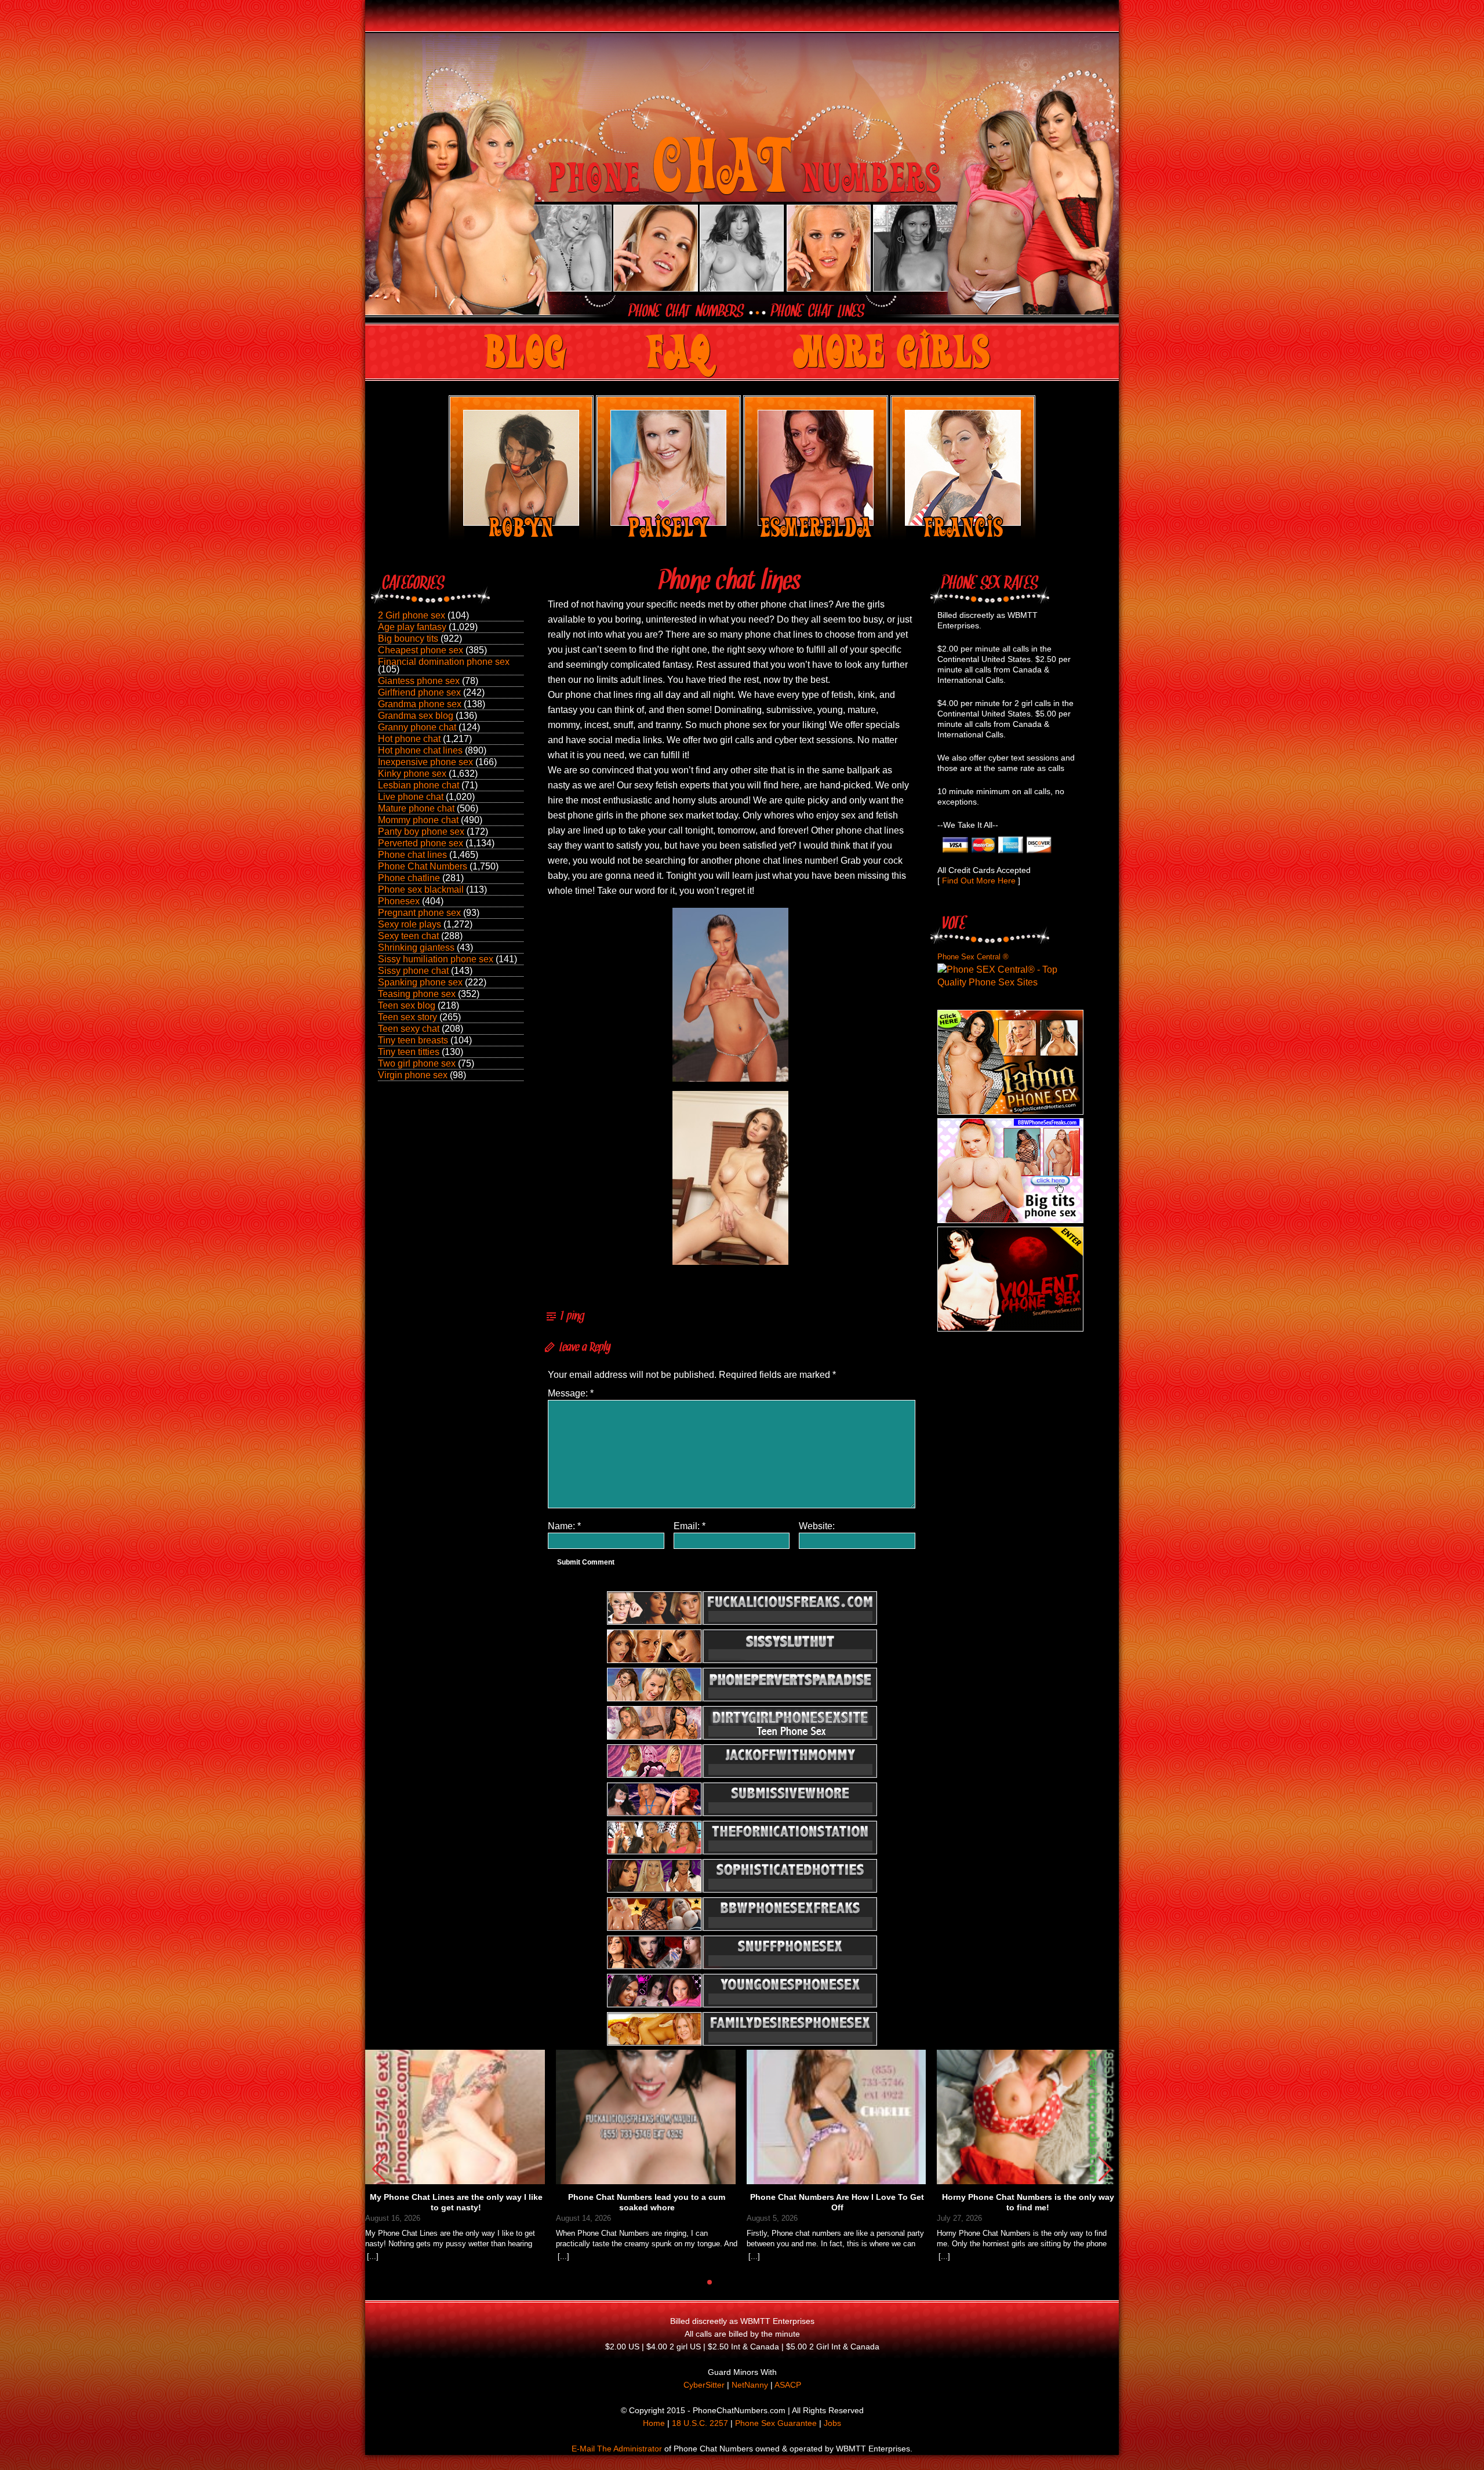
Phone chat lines (412, 855)
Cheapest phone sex (421, 650)
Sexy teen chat (408, 936)
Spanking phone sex (420, 982)
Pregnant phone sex (419, 913)
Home (654, 2423)
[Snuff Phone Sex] (1010, 1328)
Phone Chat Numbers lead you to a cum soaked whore (647, 2202)
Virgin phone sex (413, 1075)
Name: (564, 1526)
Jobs (832, 2423)
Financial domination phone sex (444, 662)
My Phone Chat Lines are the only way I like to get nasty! (456, 2202)
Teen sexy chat (409, 1029)
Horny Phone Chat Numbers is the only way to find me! (1028, 2202)
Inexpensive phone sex (425, 762)
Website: (817, 1526)
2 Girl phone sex (412, 615)
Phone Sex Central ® (973, 957)
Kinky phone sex (412, 774)
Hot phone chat (409, 739)
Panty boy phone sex (421, 832)
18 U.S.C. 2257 (700, 2423)
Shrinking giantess (416, 947)
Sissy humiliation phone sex (436, 959)
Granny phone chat (417, 727)
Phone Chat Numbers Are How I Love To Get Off (837, 2202)
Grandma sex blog (416, 716)
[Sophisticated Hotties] (1010, 1112)
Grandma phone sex (420, 704)
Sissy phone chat (413, 971)
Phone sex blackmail (421, 890)
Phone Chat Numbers (423, 866)
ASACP (788, 2385)
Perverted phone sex (421, 843)
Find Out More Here (979, 881)
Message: (571, 1393)
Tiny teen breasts (413, 1040)
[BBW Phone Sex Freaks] (1010, 1220)
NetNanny (750, 2385)
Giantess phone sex (419, 681)
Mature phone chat (416, 808)
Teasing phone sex (417, 994)
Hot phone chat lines (420, 750)
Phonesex (399, 901)
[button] (1105, 2169)
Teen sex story (408, 1017)
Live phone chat (411, 797)
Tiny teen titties (409, 1052)
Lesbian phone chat (419, 785)
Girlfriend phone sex (419, 692)
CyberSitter (704, 2385)
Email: (690, 1526)
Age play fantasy (412, 627)
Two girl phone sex (417, 1063)
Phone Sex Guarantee (776, 2423)
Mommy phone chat (418, 820)
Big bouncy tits (408, 639)
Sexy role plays (410, 924)
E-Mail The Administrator (617, 2449)
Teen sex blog (407, 1005)
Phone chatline (409, 878)
